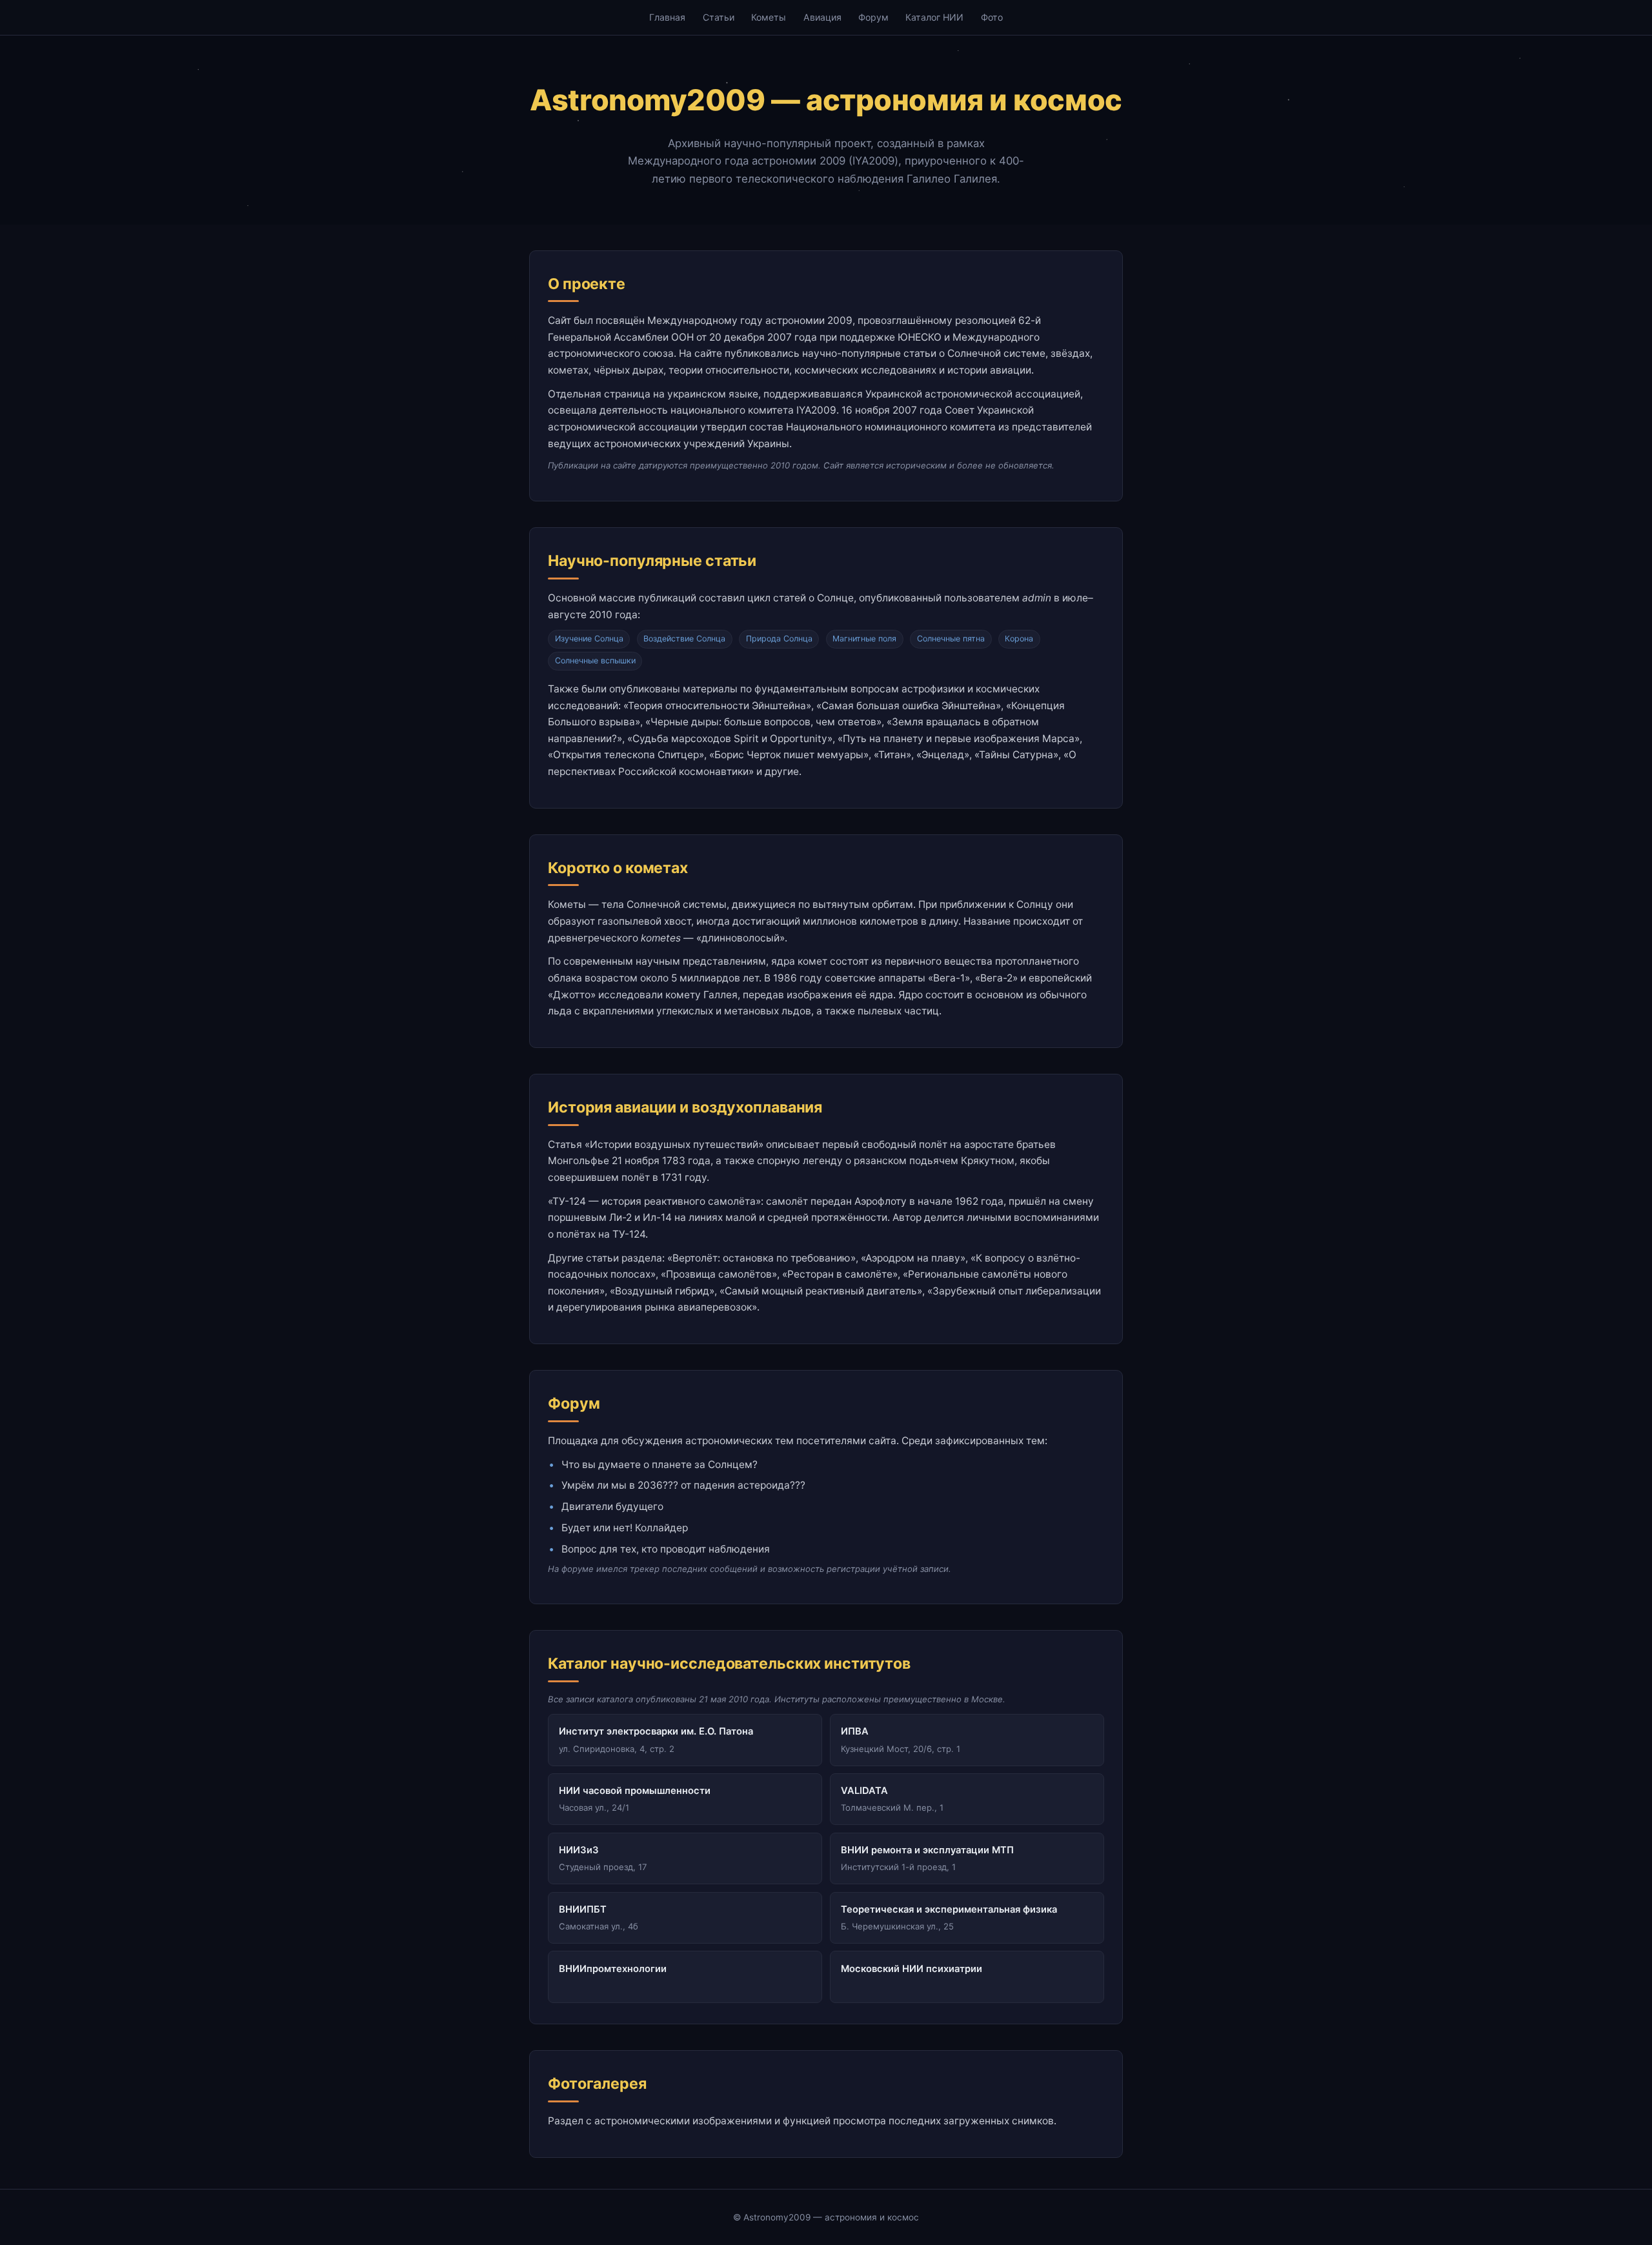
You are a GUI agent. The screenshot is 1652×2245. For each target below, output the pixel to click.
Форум (873, 17)
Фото (992, 17)
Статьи (719, 17)
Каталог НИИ (934, 17)
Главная (667, 17)
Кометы (769, 17)
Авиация (822, 17)
